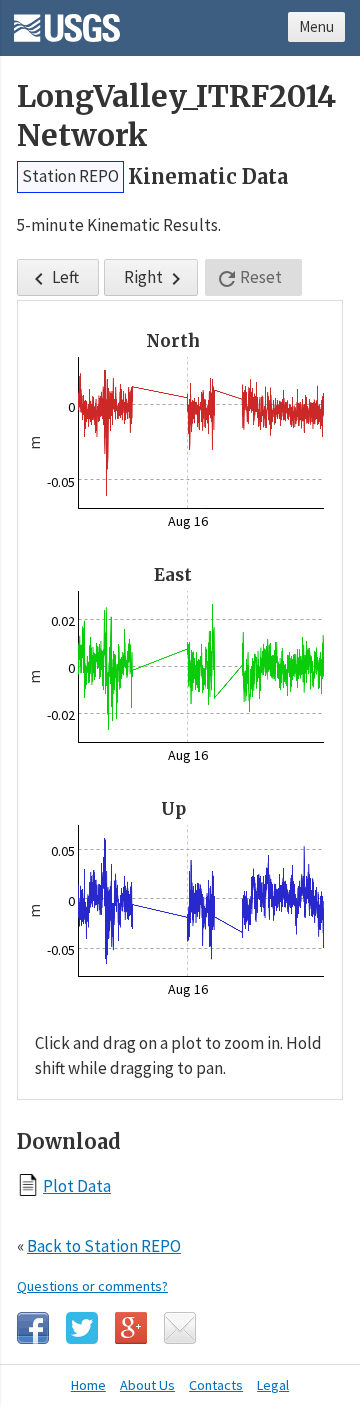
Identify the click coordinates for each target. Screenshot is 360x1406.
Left (53, 278)
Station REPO (70, 176)
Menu (316, 26)
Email (180, 1328)
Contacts (216, 1385)
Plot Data (77, 1185)
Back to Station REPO (104, 1246)
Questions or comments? (92, 1286)
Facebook (33, 1328)
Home (88, 1385)
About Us (147, 1385)
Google (131, 1328)
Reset (248, 278)
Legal (273, 1385)
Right (156, 278)
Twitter (82, 1328)
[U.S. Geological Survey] (67, 21)
